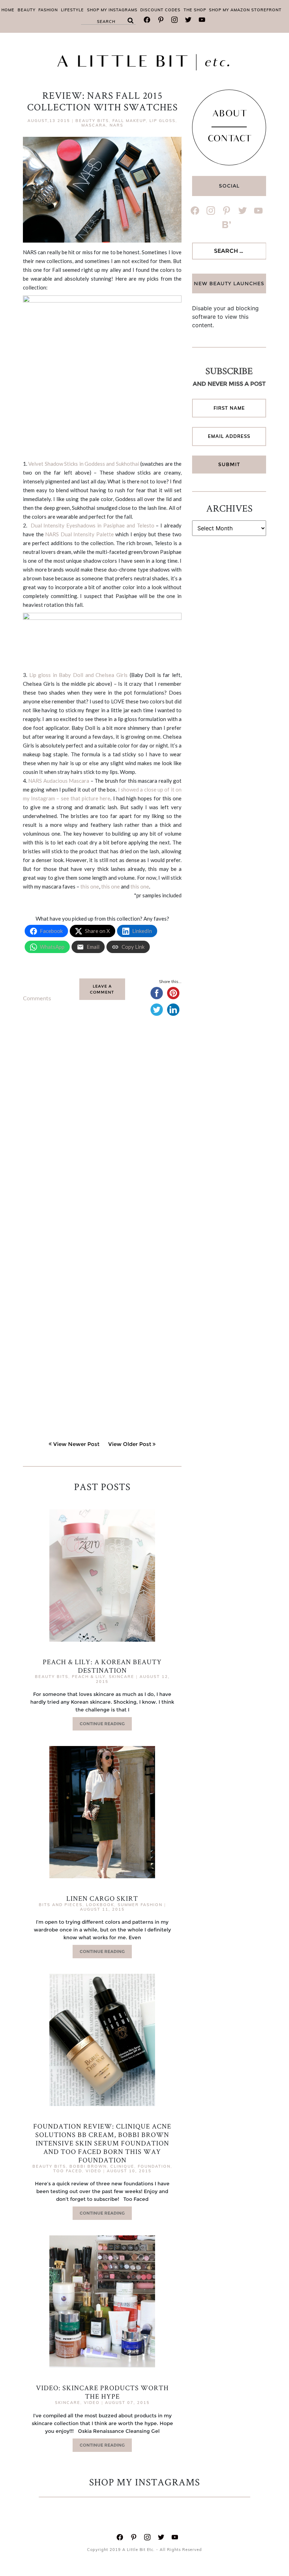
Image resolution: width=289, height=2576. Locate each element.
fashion (48, 10)
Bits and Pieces (61, 1905)
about (229, 115)
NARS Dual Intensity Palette (79, 534)
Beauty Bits (92, 121)
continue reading (102, 1724)
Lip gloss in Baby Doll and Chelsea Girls (78, 675)
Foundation (154, 2166)
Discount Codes (160, 10)
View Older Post (130, 1444)
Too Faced (68, 2171)
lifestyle (72, 10)
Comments (37, 998)
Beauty (27, 10)
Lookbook (100, 1905)
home (8, 10)
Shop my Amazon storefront (245, 10)
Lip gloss (162, 121)
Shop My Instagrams (112, 10)
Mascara (94, 125)
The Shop (195, 10)
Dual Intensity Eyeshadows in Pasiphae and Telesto (93, 525)
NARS (116, 125)
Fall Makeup (129, 121)
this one (90, 886)
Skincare (122, 1677)
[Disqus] (102, 1132)
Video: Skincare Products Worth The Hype (102, 2392)
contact (229, 140)
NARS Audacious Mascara (59, 781)
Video (94, 2171)
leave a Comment (102, 989)
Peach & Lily (89, 1677)
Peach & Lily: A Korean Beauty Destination (102, 1666)
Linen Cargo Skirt (102, 1898)
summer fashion (140, 1905)
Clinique (122, 2166)
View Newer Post (76, 1444)
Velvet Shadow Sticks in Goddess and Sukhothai (84, 464)
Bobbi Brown (88, 2166)
